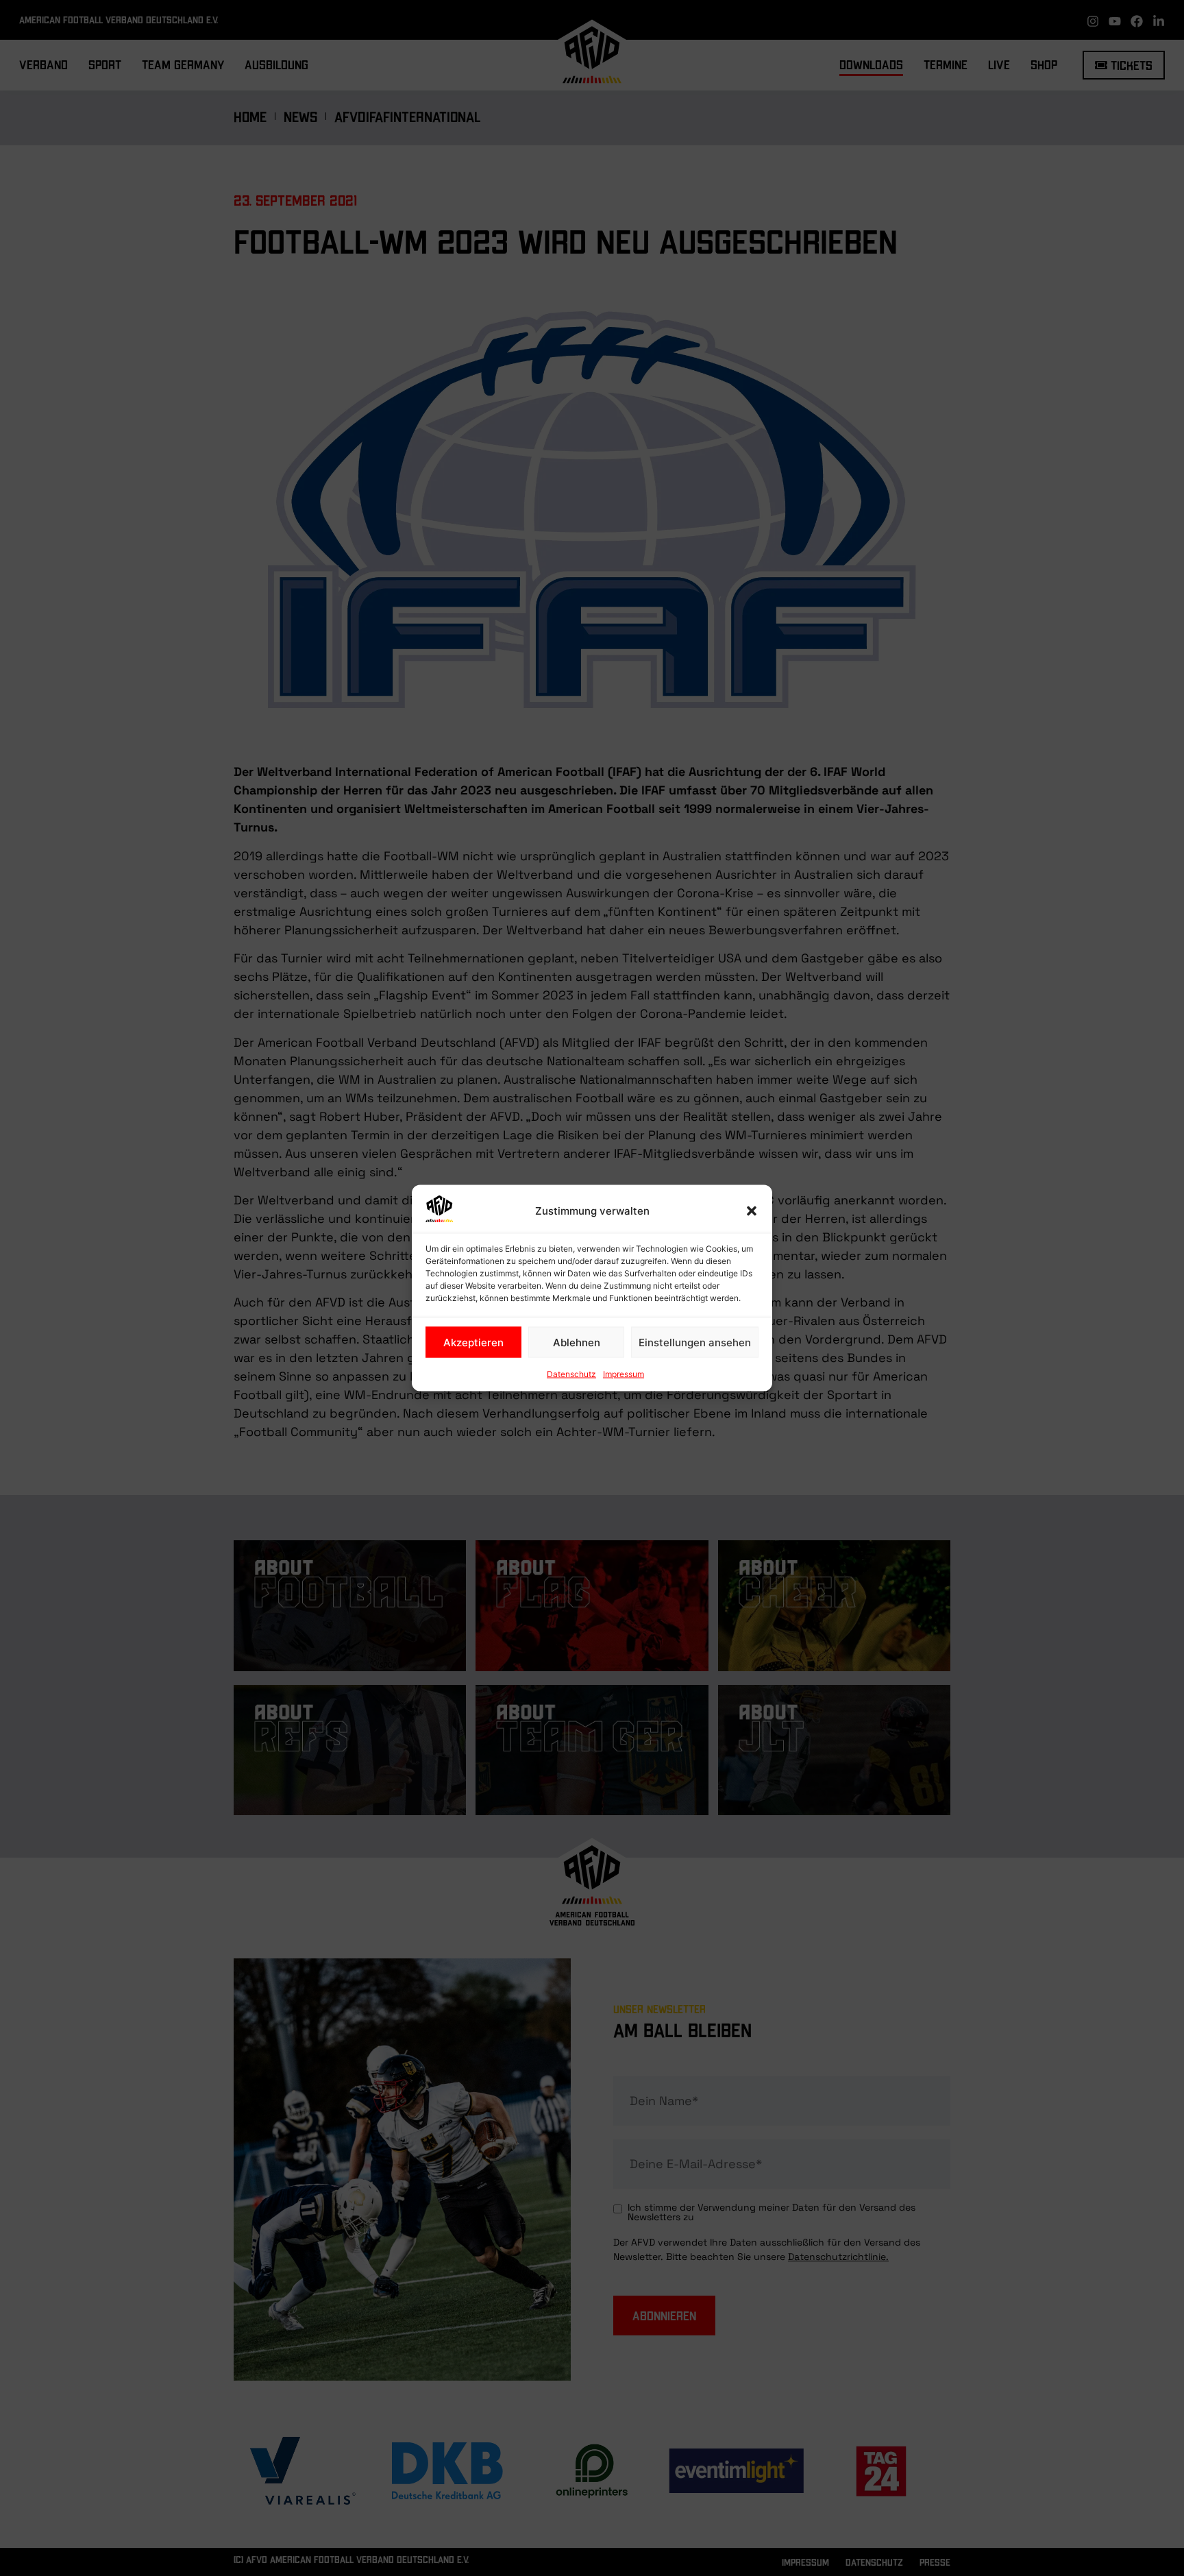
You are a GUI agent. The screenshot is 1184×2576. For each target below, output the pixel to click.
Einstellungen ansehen (695, 1342)
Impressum (624, 1374)
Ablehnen (577, 1342)
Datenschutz (571, 1374)
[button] (752, 1211)
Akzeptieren (473, 1342)
